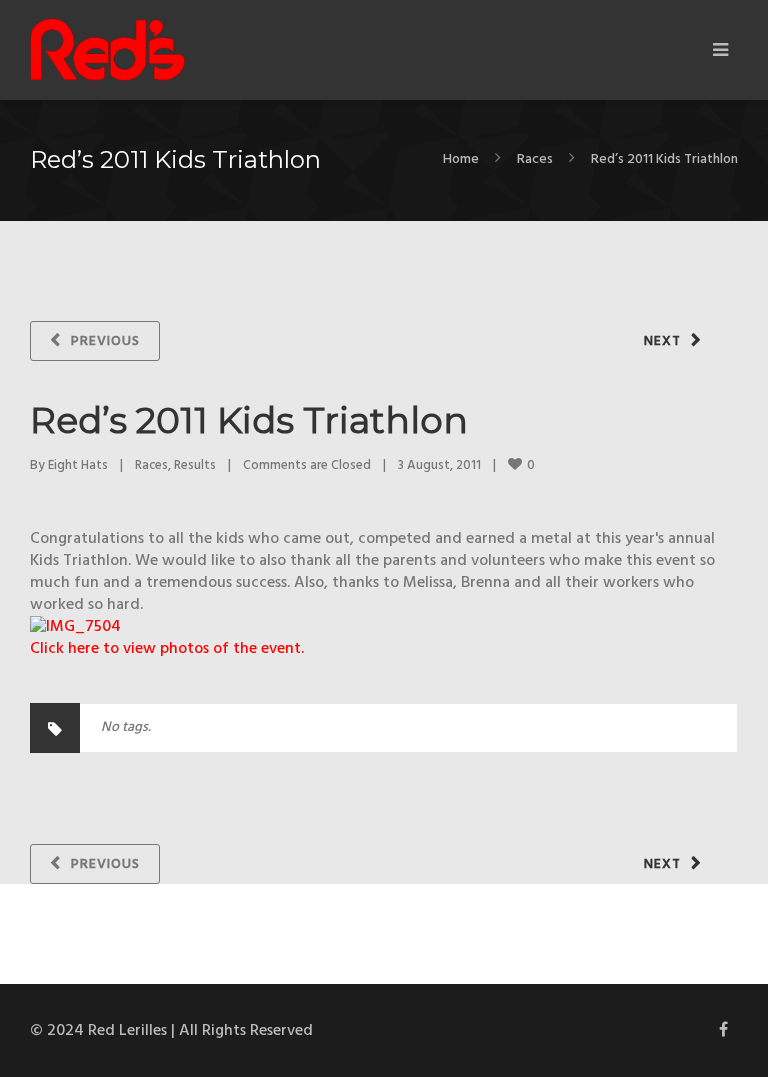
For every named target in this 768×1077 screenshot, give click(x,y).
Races (535, 159)
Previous (105, 341)
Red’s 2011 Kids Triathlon (249, 420)
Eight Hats (78, 465)
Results (195, 465)
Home (461, 159)
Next (662, 341)
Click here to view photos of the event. (167, 649)
